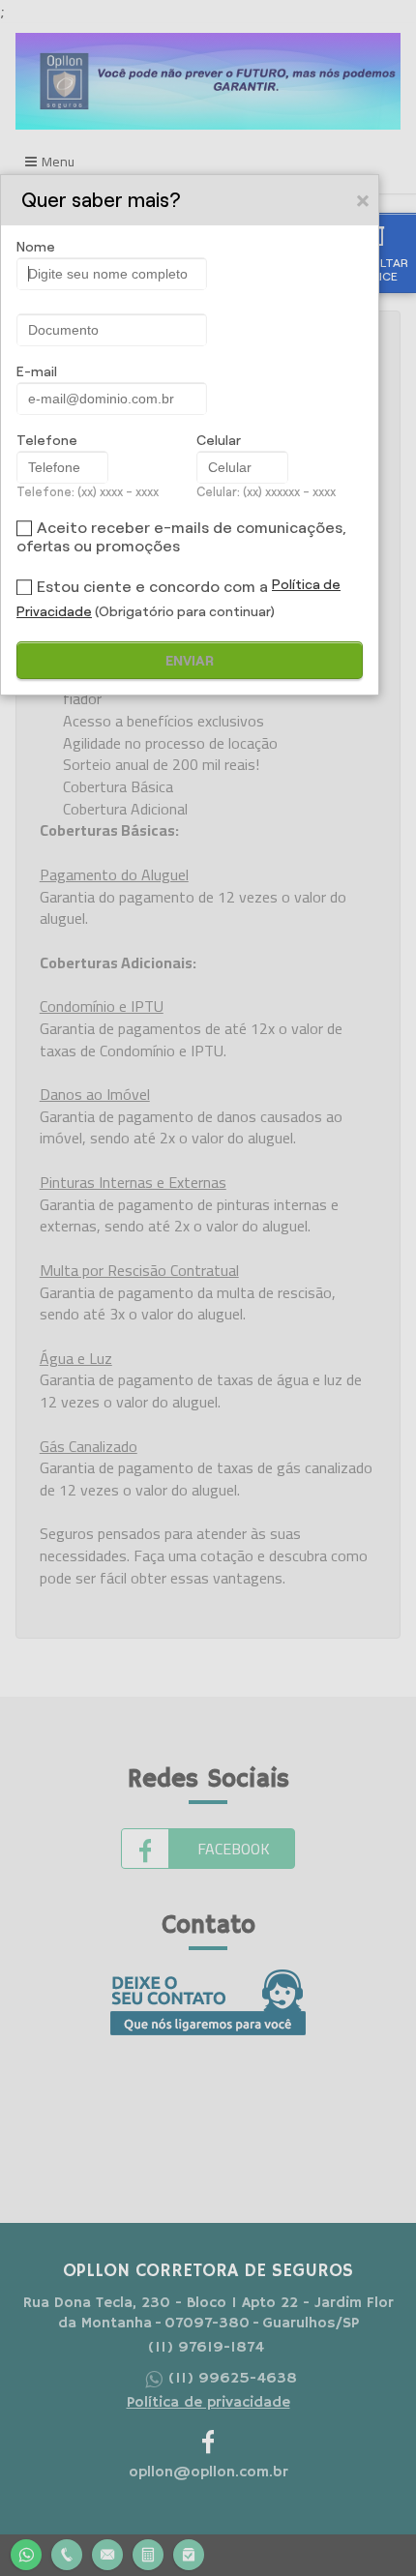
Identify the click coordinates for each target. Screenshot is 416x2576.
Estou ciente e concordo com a (152, 587)
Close (364, 200)
